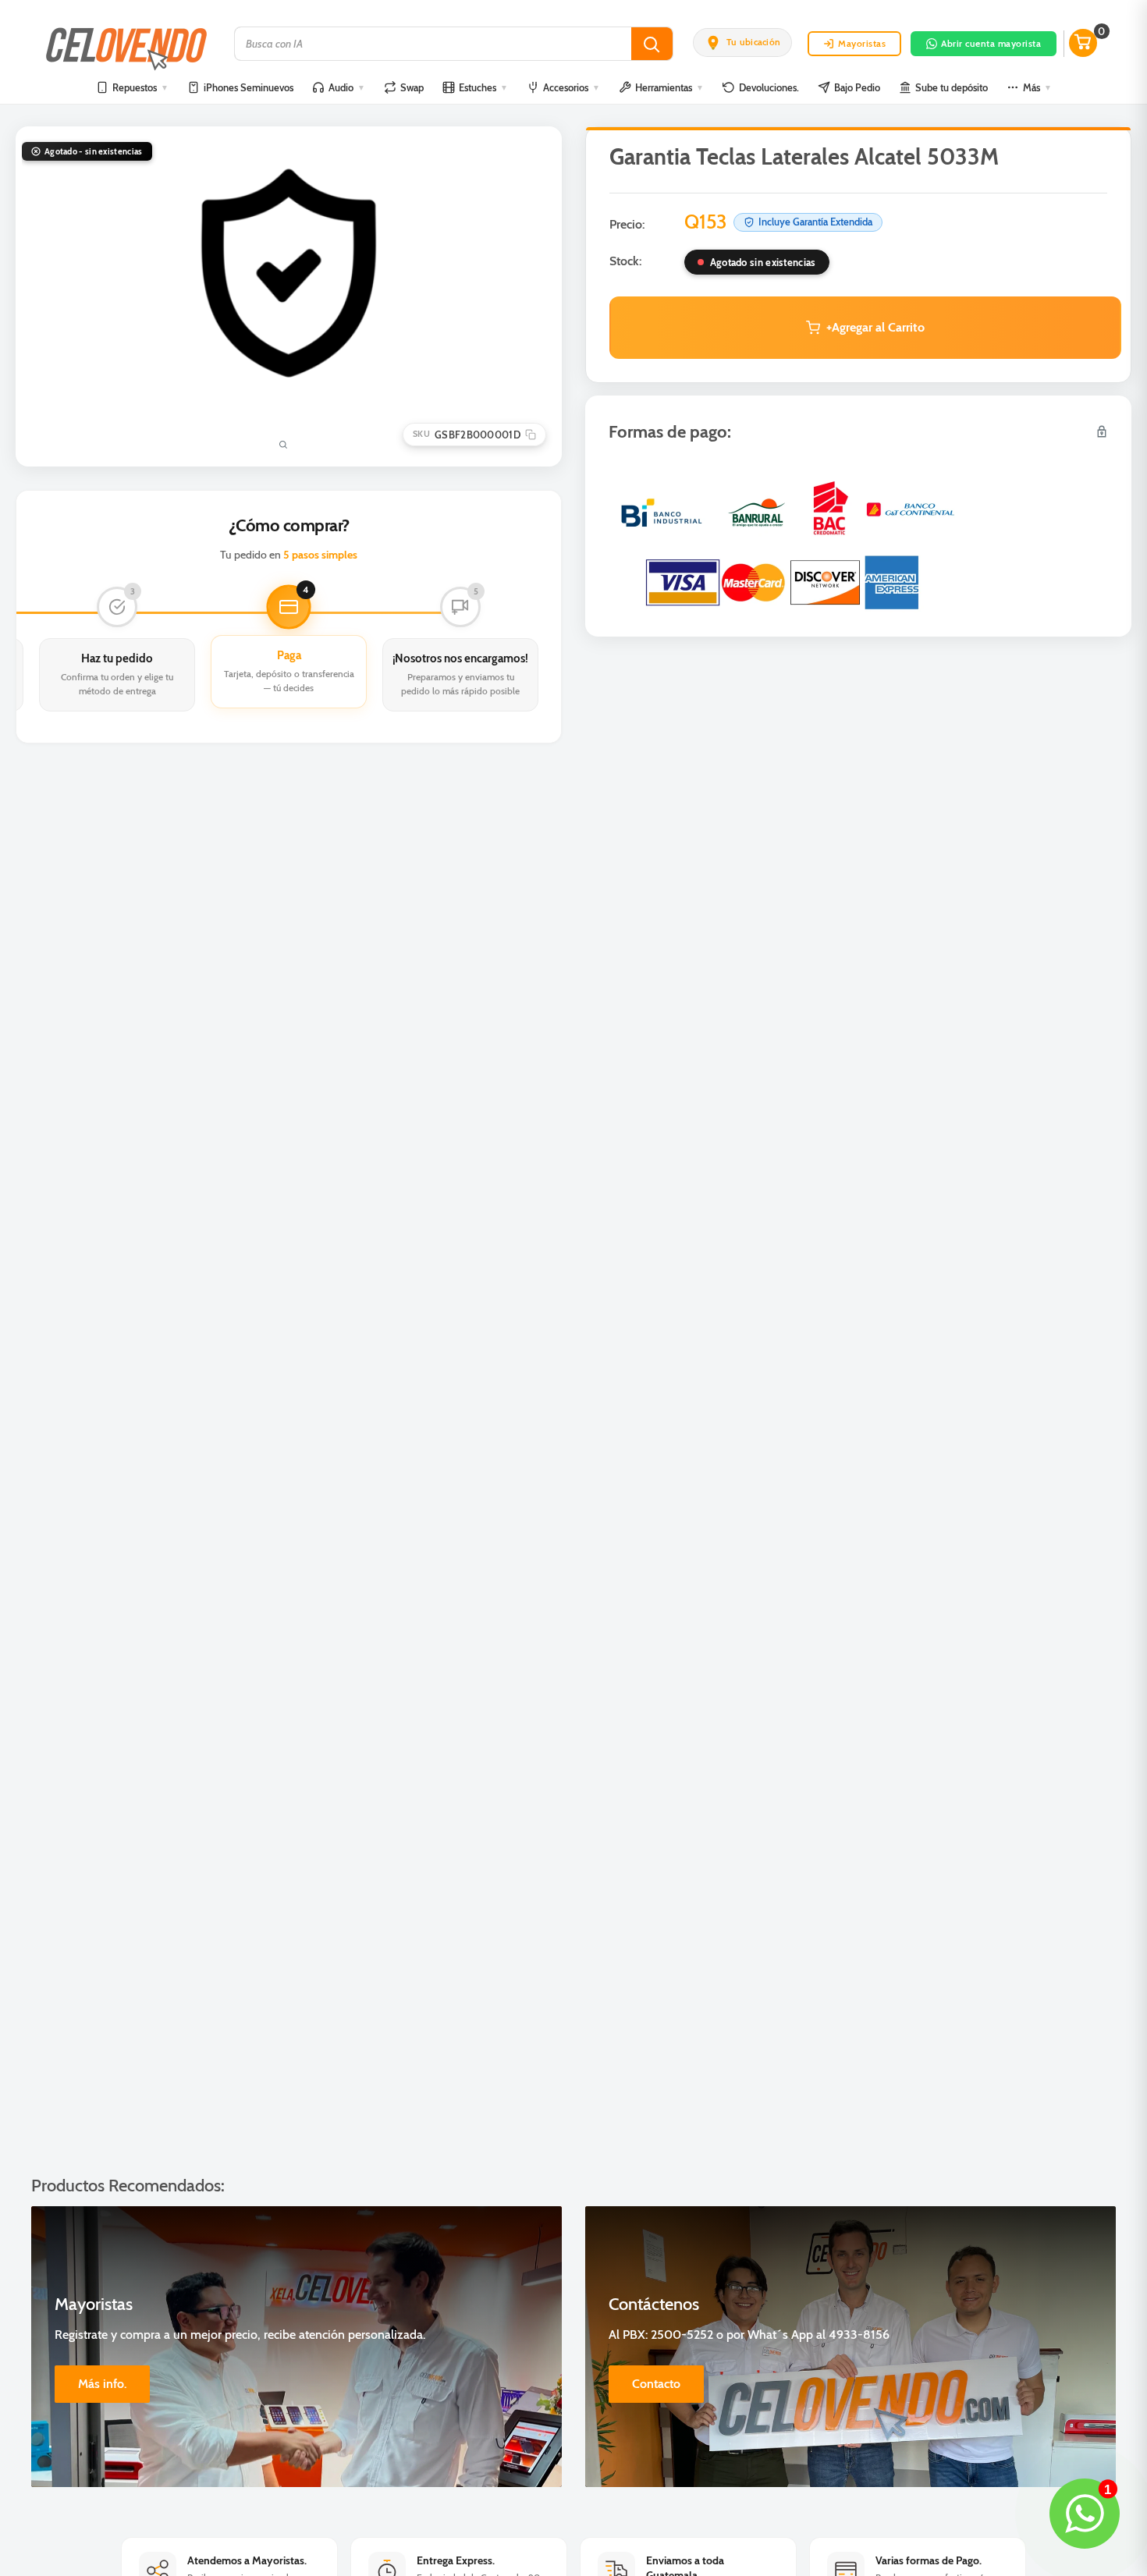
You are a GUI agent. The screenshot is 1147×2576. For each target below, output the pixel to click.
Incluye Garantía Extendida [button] (815, 222)
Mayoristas (862, 43)
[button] (742, 42)
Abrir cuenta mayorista (991, 43)
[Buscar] (652, 44)
